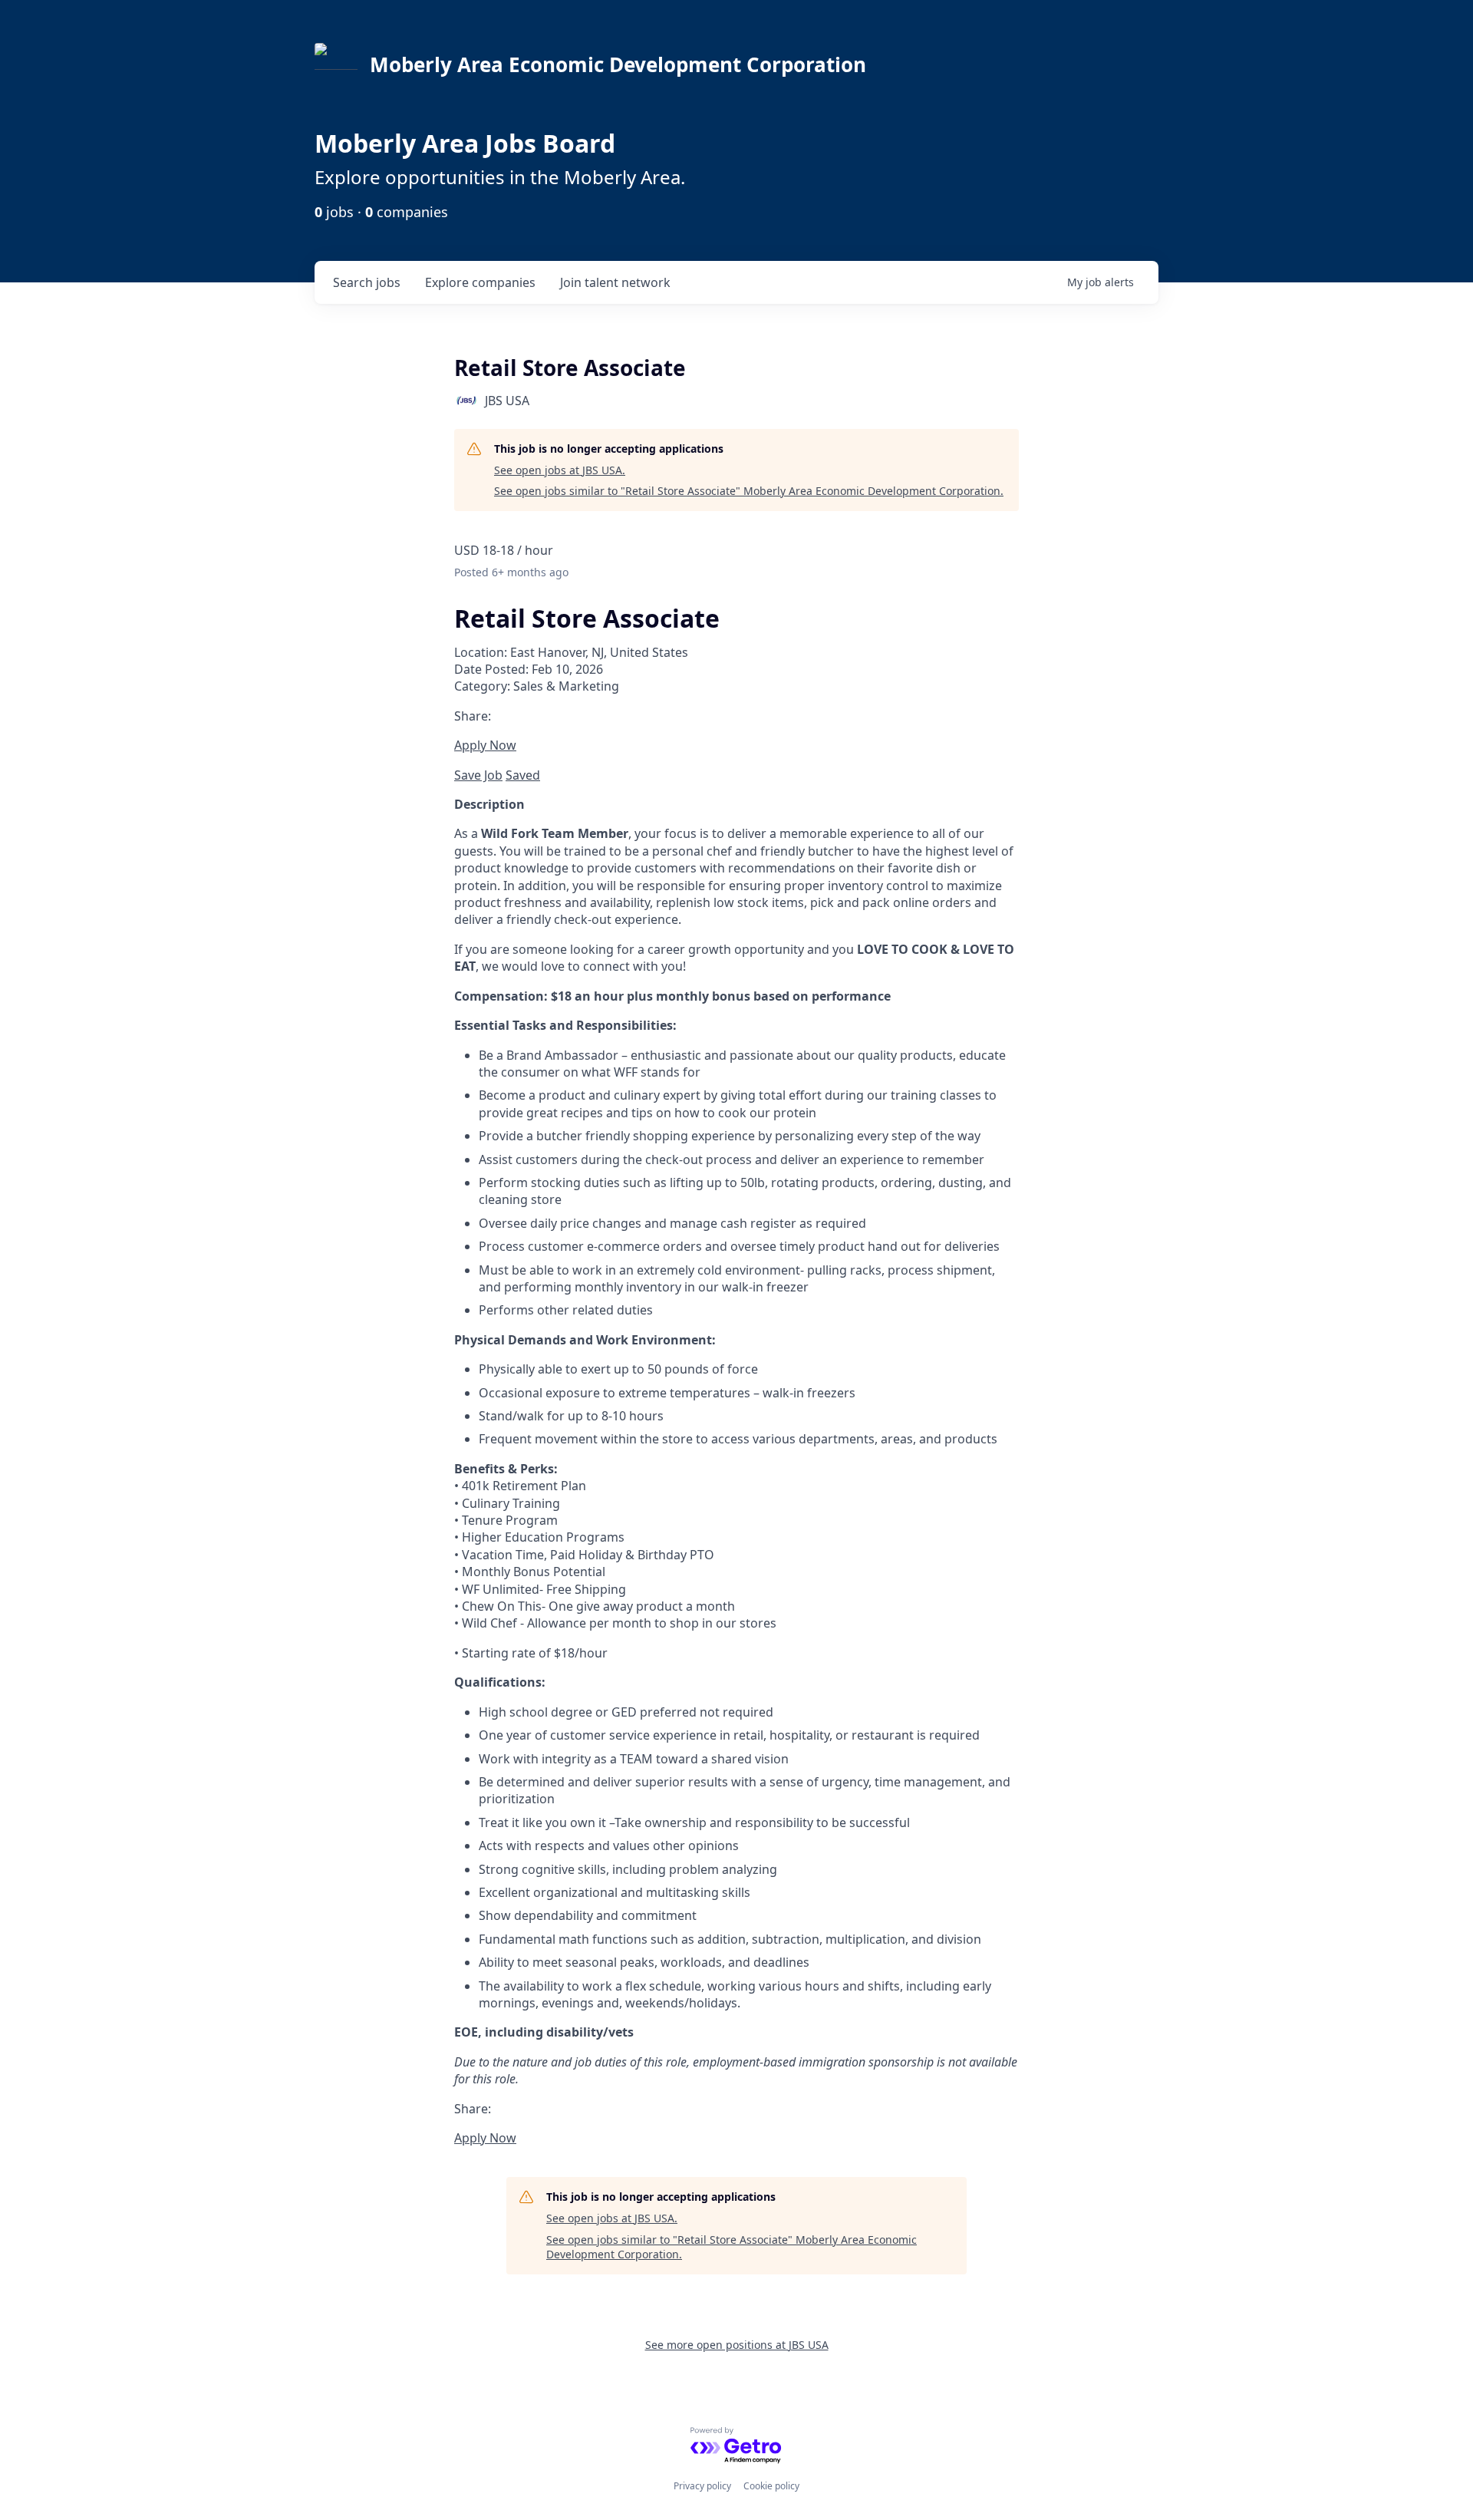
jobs (367, 282)
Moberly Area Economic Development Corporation (618, 64)
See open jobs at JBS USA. (560, 470)
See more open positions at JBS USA (737, 2345)
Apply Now (485, 745)
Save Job (478, 775)
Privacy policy (702, 2486)
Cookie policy (771, 2486)
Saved (523, 775)
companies (480, 282)
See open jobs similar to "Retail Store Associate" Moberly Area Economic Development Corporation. (749, 491)
